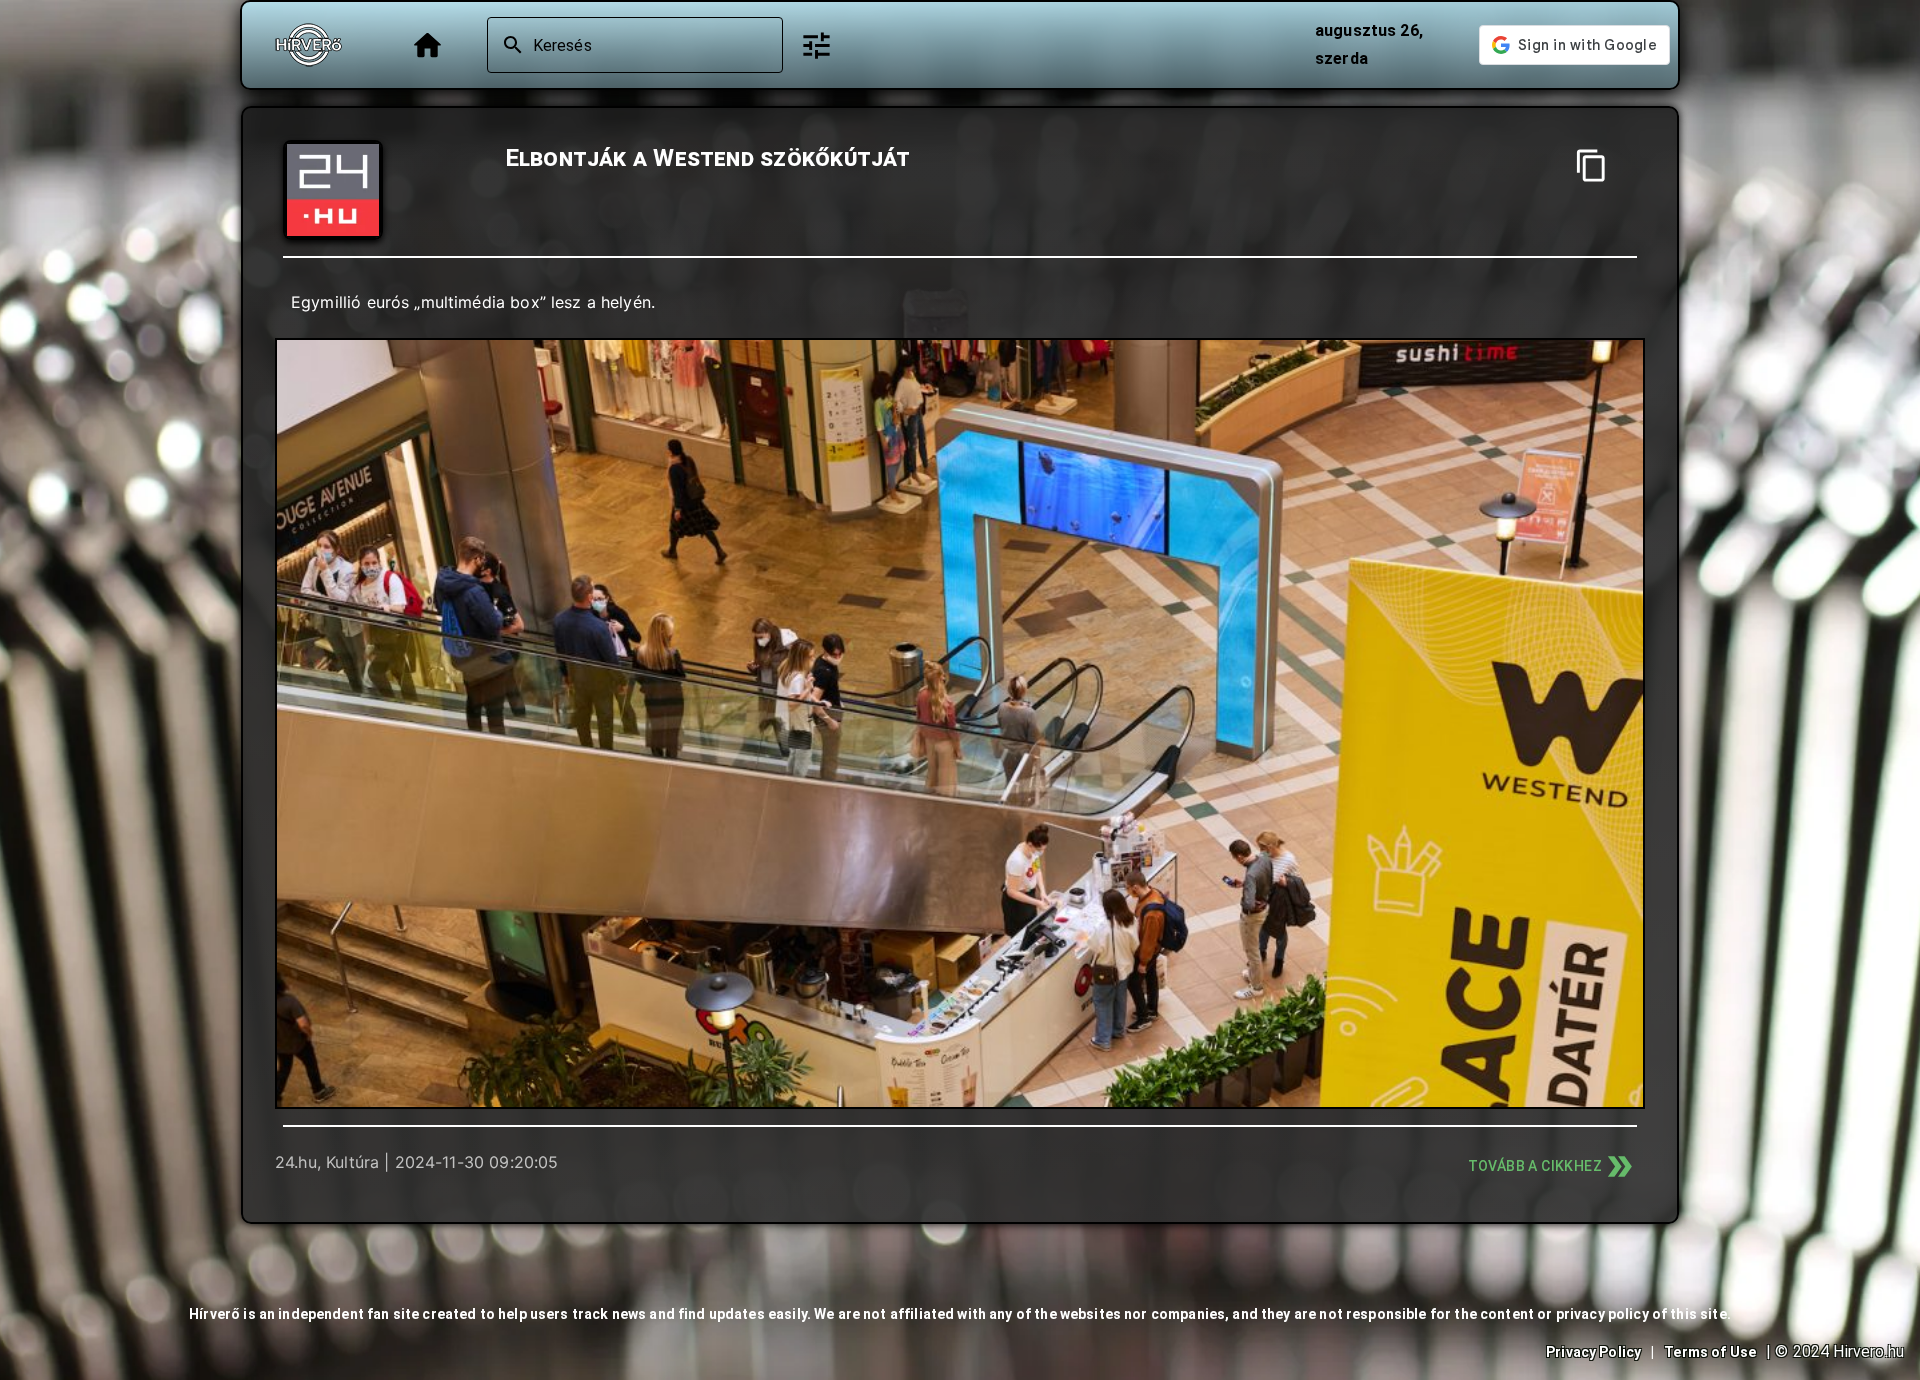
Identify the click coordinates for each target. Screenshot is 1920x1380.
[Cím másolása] (1591, 165)
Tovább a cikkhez (1535, 1166)
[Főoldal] (427, 45)
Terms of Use (1710, 1352)
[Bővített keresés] (816, 45)
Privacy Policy (1593, 1352)
